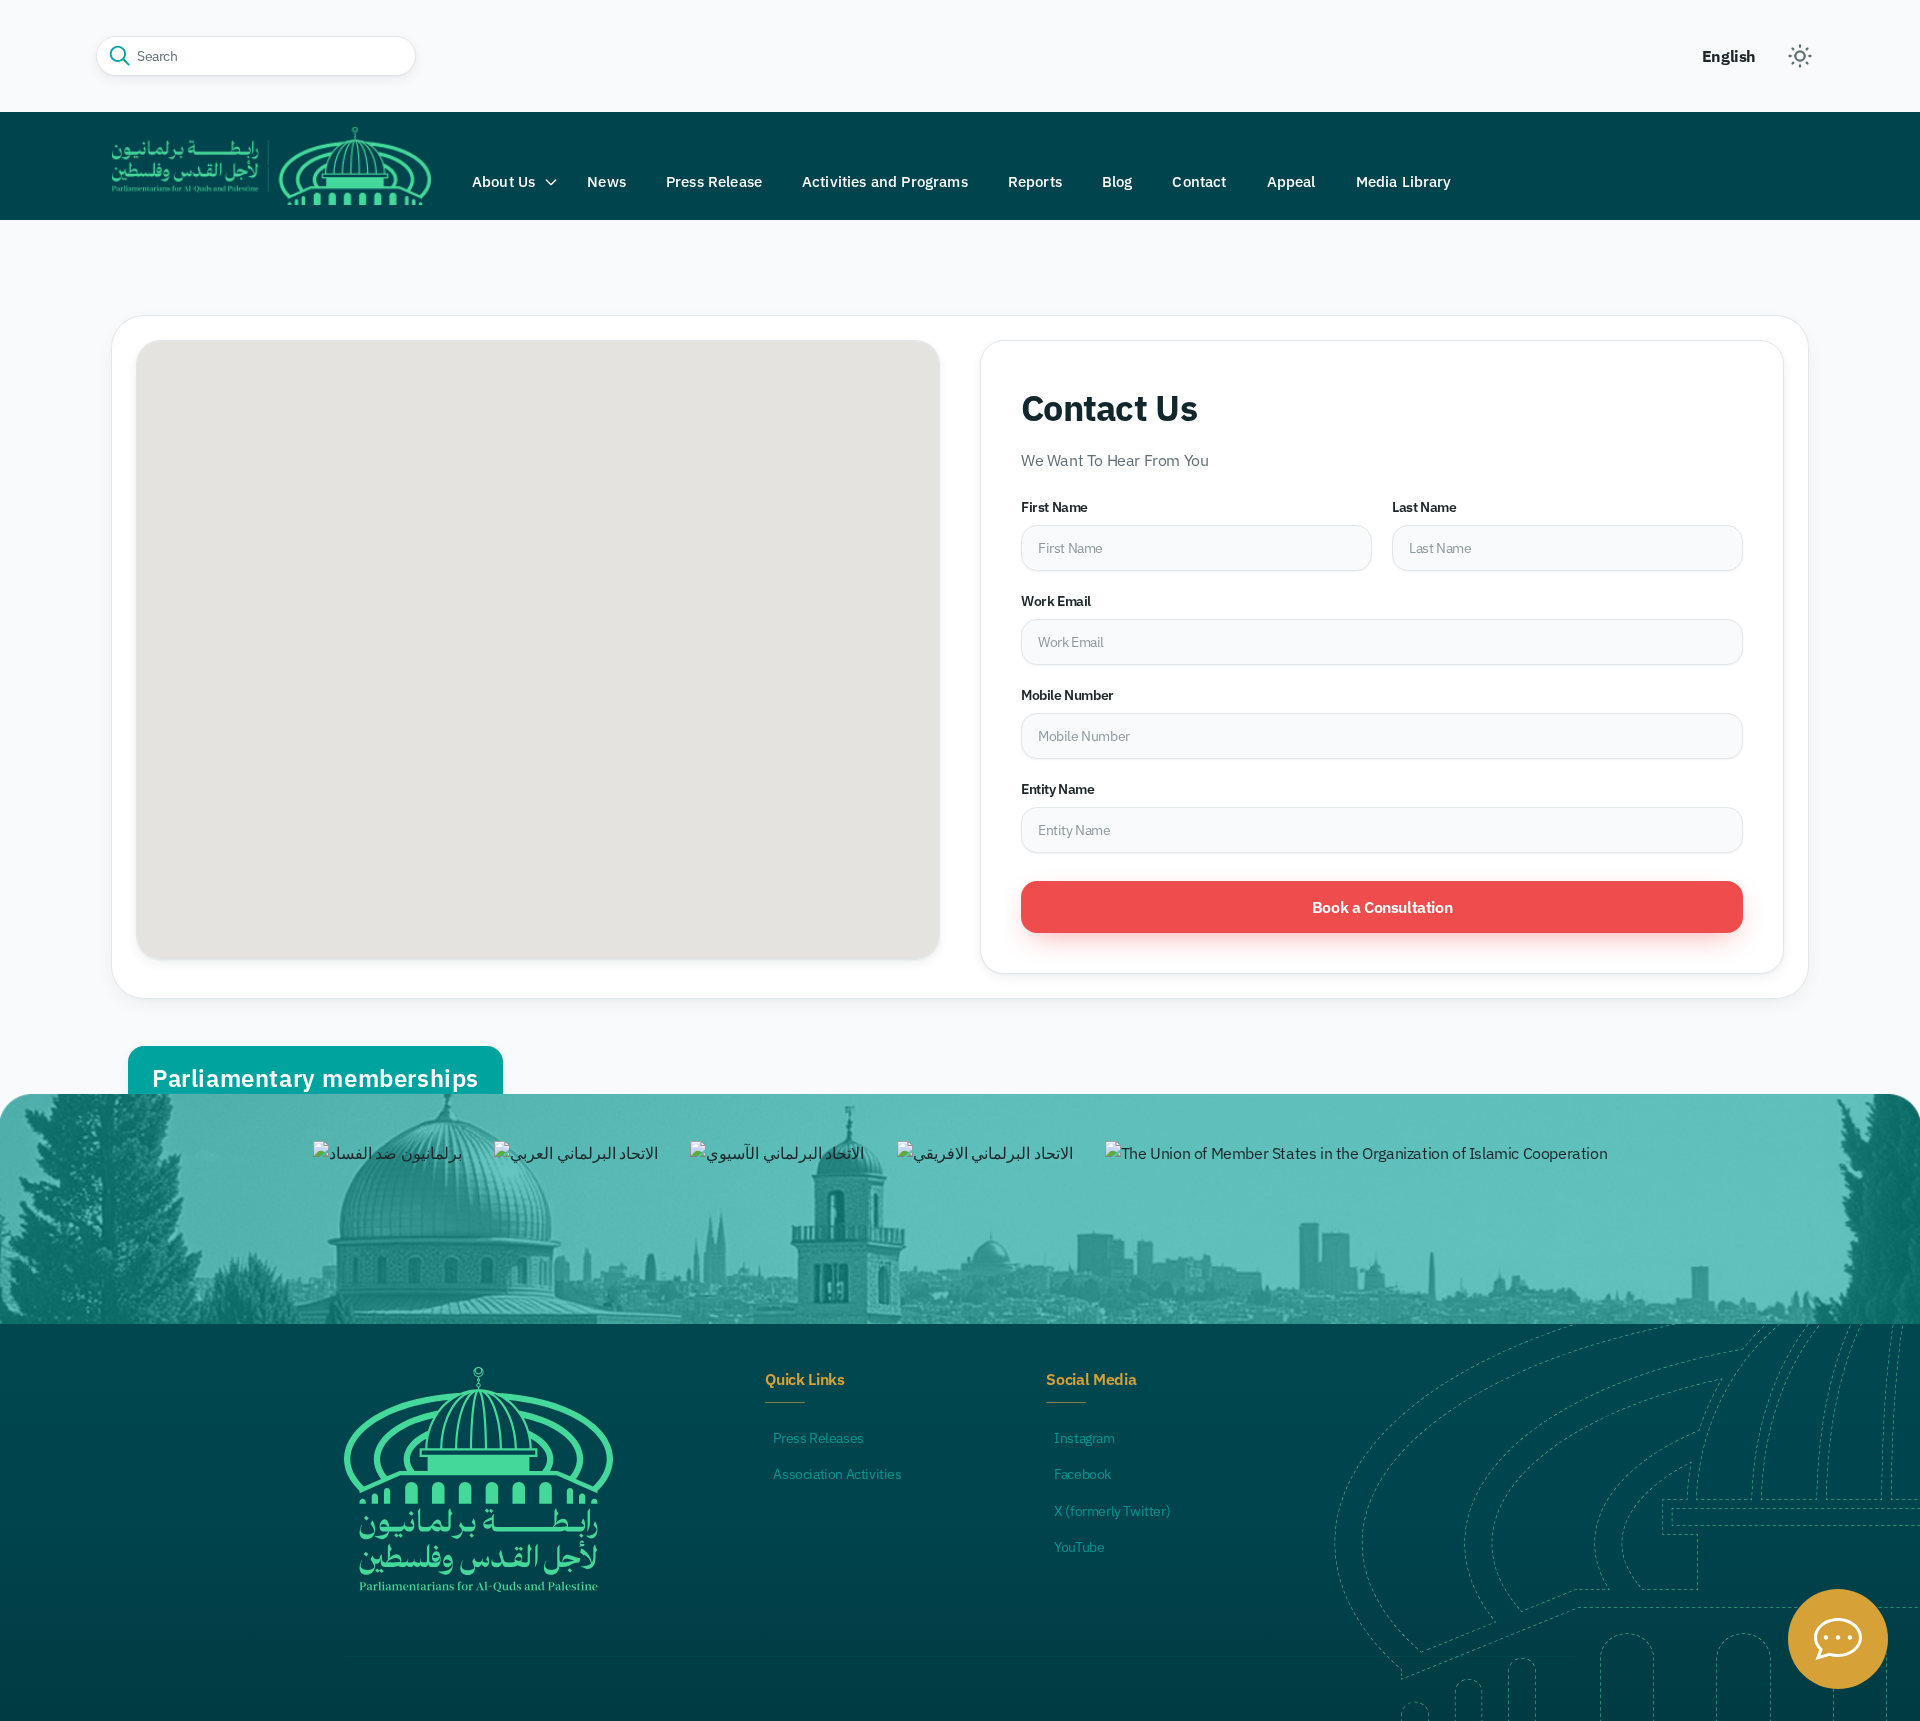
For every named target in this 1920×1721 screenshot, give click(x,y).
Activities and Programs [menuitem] (885, 181)
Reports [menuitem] (1035, 181)
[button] (515, 182)
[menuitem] (515, 182)
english (1729, 56)
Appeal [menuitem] (1291, 181)
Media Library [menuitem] (1404, 181)
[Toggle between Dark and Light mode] (1800, 56)
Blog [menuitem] (1117, 181)
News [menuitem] (606, 181)
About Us (503, 181)
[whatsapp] (1838, 1639)
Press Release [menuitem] (714, 181)
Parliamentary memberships (315, 1078)
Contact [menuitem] (1199, 181)
